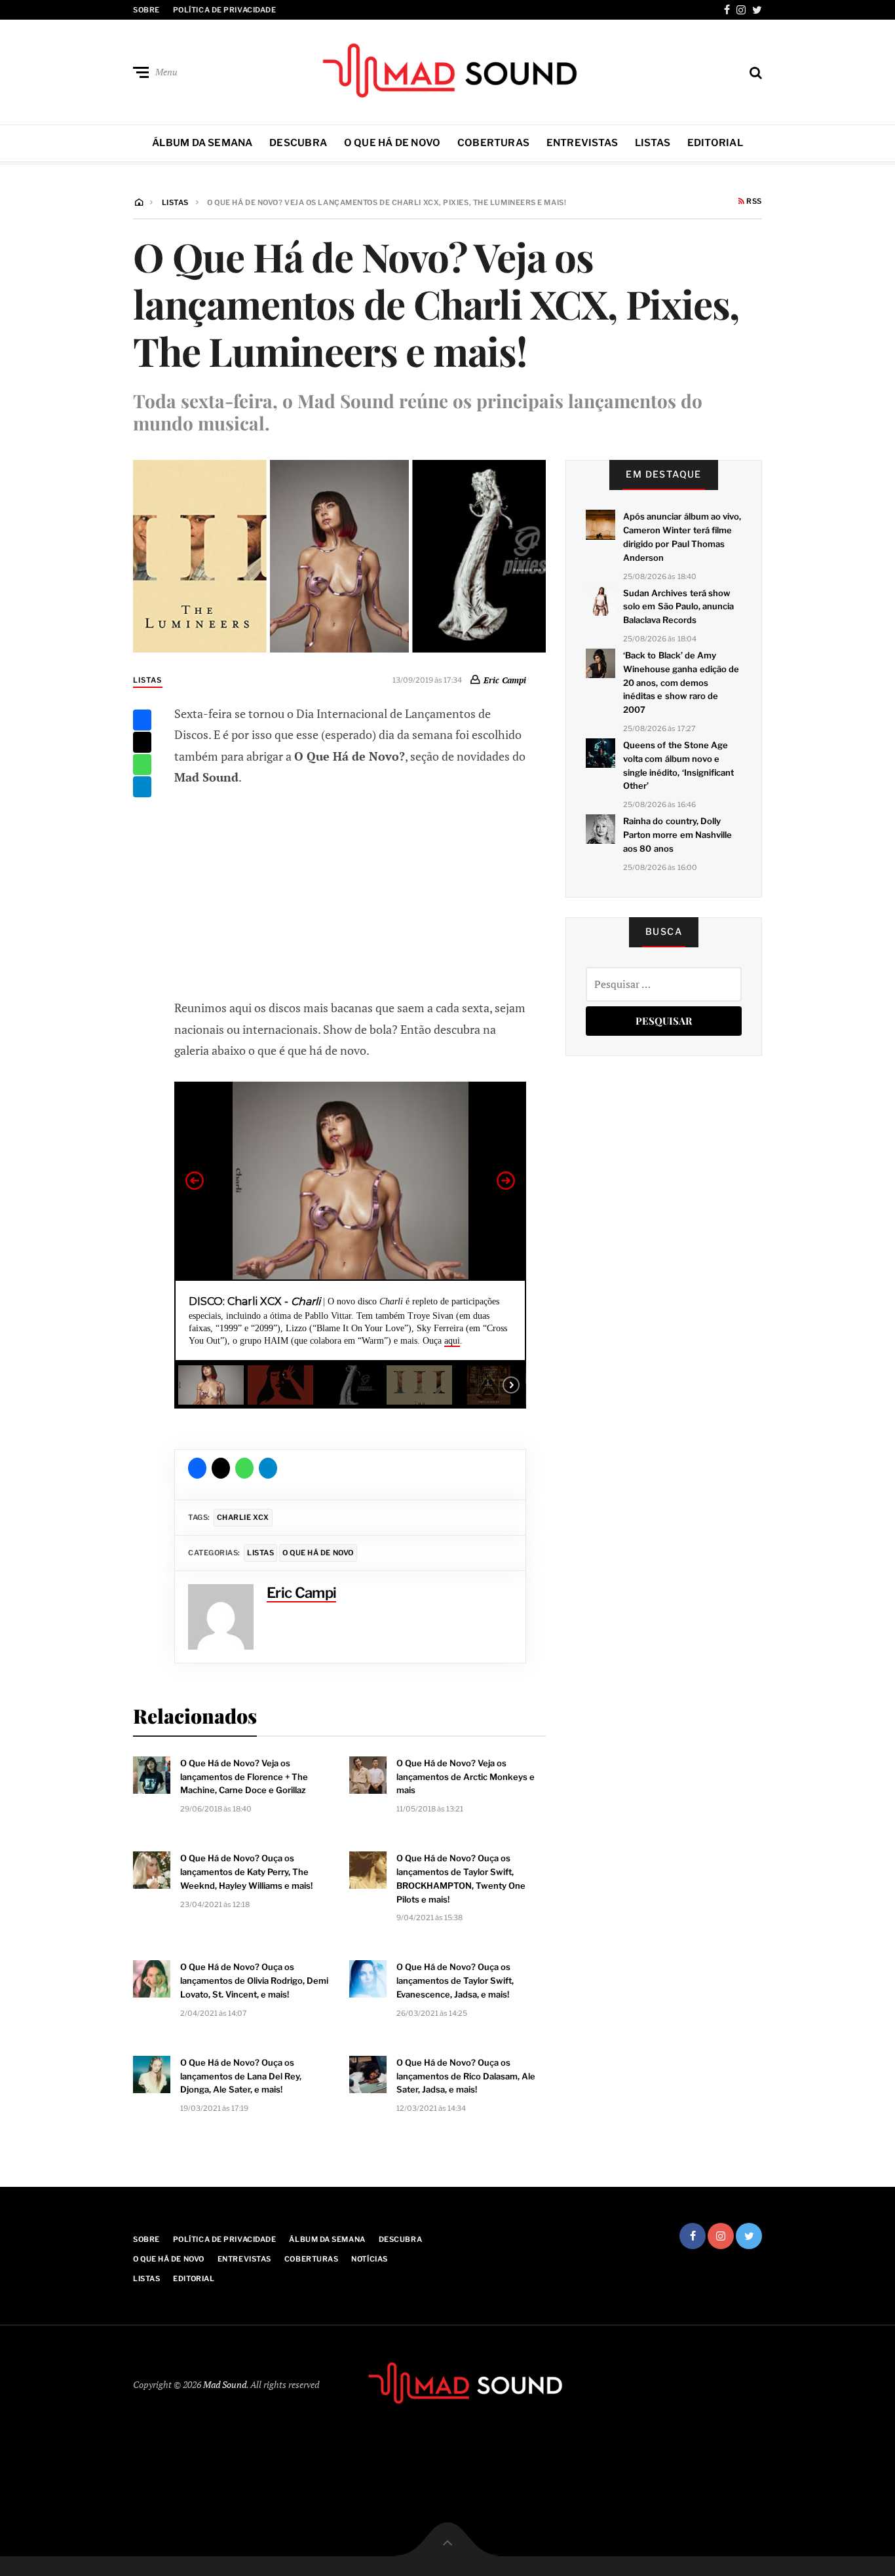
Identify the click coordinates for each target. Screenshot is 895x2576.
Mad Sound (225, 2384)
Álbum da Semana (202, 143)
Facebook (727, 10)
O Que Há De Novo (392, 143)
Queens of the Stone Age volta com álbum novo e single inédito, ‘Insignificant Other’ (678, 765)
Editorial (715, 143)
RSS (753, 202)
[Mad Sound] (447, 69)
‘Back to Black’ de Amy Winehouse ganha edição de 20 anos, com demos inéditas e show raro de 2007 (681, 682)
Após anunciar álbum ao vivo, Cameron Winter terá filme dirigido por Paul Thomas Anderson (682, 537)
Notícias (369, 2259)
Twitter (757, 10)
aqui (452, 1341)
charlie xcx (243, 1517)
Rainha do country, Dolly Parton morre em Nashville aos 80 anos (677, 835)
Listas (653, 143)
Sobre (146, 10)
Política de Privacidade (225, 10)
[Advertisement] (351, 890)
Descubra (298, 143)
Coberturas (493, 143)
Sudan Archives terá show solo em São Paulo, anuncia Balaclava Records (678, 607)
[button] (195, 1181)
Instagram (741, 10)
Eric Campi (505, 680)
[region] (350, 1245)
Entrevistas (582, 143)
